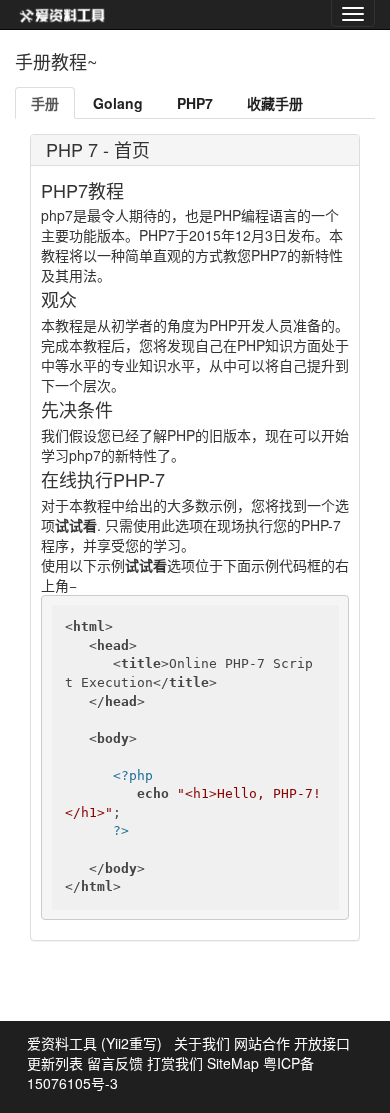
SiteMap (233, 1063)
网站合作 (262, 1043)
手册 (45, 103)
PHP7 (195, 103)
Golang (118, 103)
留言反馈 (115, 1063)
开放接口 (322, 1043)
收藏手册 (275, 103)
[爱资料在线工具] (62, 15)
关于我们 (202, 1043)
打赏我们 (175, 1063)
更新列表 (55, 1063)
